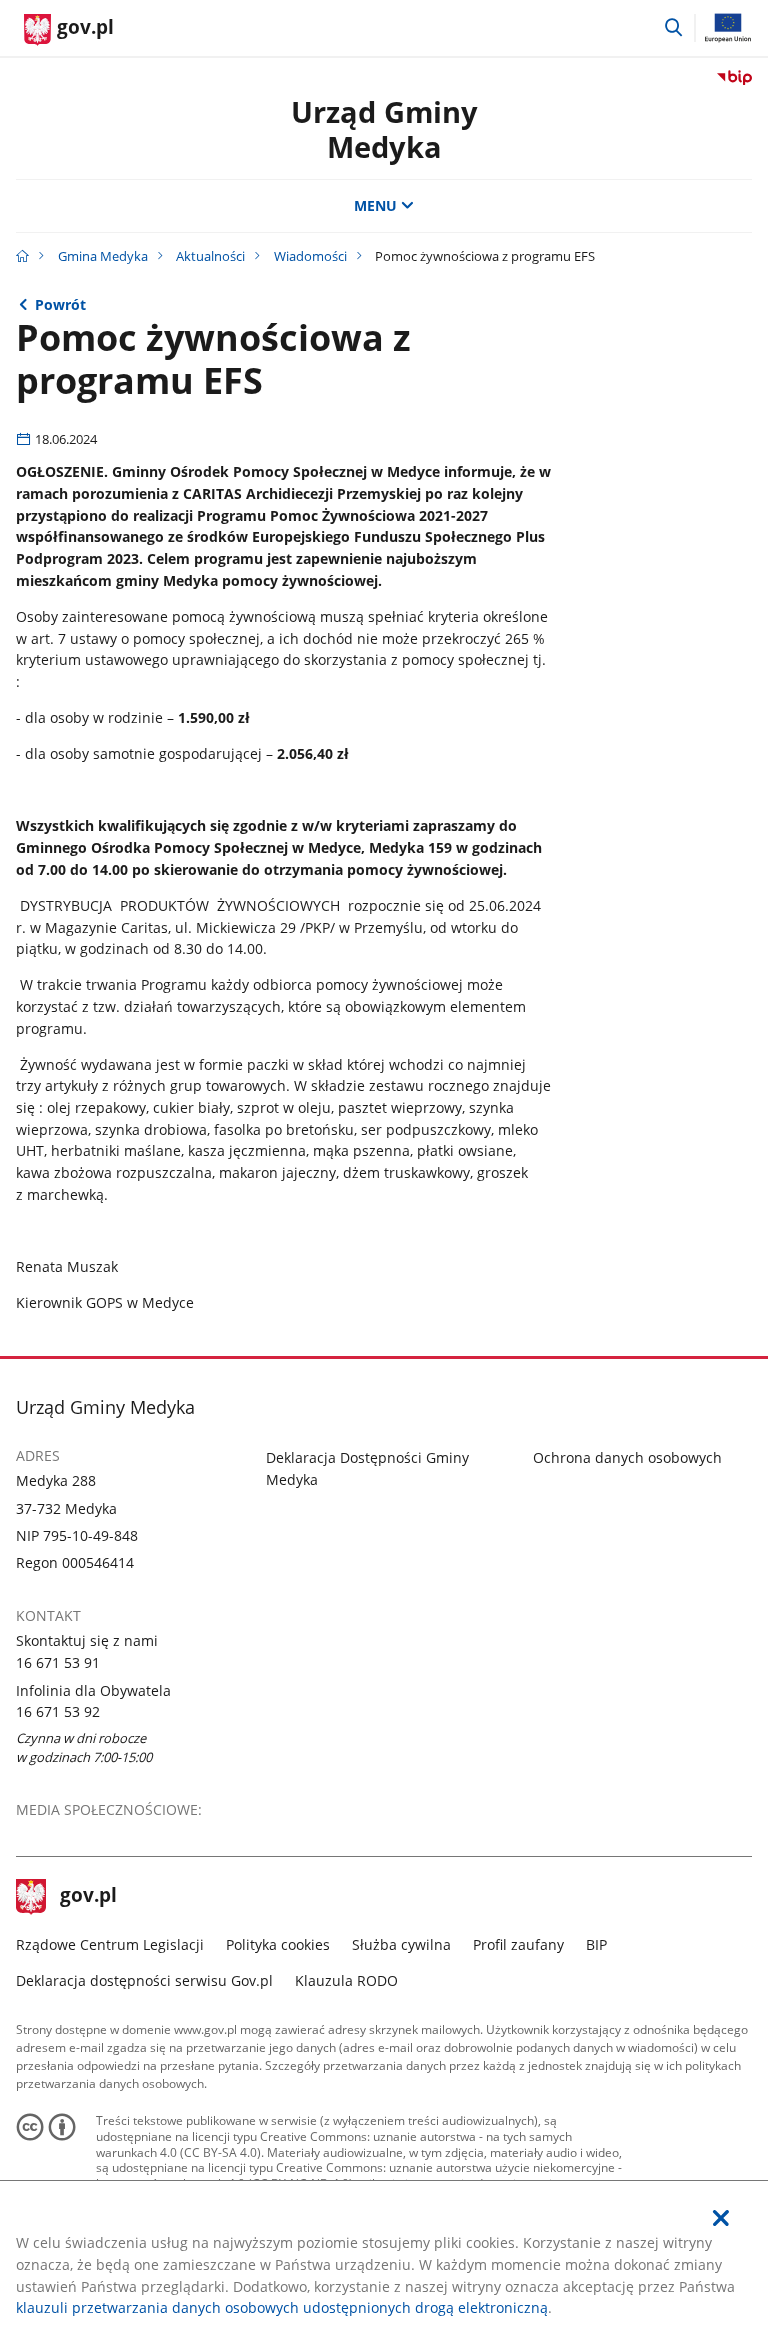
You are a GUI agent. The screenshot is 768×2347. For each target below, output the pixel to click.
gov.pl (88, 1897)
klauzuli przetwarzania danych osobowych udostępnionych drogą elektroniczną (282, 2307)
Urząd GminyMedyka (384, 129)
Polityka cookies (278, 1944)
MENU (375, 205)
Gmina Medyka (103, 256)
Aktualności (210, 256)
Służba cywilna (401, 1944)
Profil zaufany (518, 1944)
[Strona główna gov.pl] (22, 256)
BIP (596, 1944)
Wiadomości (310, 256)
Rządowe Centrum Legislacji (110, 1944)
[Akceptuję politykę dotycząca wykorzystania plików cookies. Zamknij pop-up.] (721, 2218)
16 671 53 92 (58, 1711)
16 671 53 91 (58, 1662)
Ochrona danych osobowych (627, 1457)
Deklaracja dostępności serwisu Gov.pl (144, 1980)
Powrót (60, 304)
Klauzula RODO (346, 1980)
